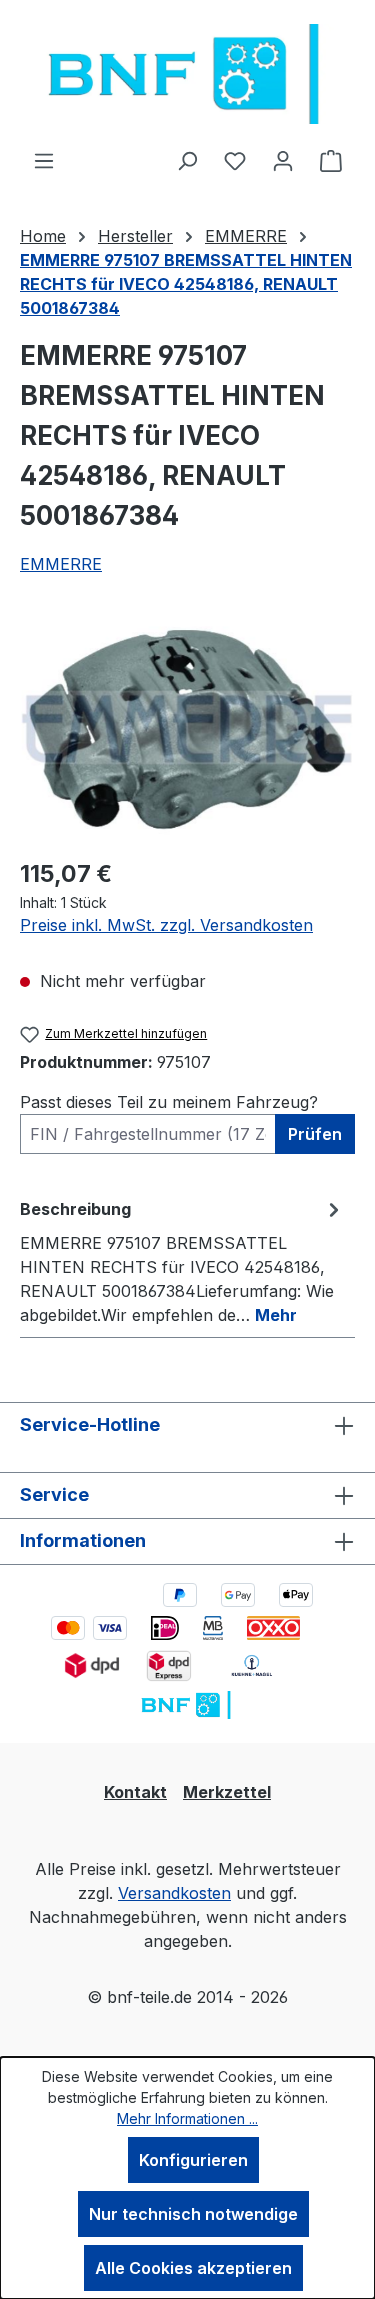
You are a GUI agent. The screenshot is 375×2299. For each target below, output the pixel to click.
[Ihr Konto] (283, 160)
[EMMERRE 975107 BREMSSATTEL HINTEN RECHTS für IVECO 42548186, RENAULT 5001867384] (187, 728)
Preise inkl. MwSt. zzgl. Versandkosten (166, 925)
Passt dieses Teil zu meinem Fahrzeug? (169, 1102)
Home (43, 236)
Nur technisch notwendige (193, 2214)
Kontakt (135, 1792)
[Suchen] (187, 160)
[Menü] (44, 160)
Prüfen (315, 1134)
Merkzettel (227, 1792)
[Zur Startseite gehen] (187, 74)
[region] (187, 728)
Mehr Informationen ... (187, 2118)
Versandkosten (174, 1893)
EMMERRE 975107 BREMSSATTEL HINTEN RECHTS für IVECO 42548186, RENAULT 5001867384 (186, 284)
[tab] (182, 1261)
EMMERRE (61, 564)
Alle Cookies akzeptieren (193, 2268)
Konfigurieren (193, 2160)
